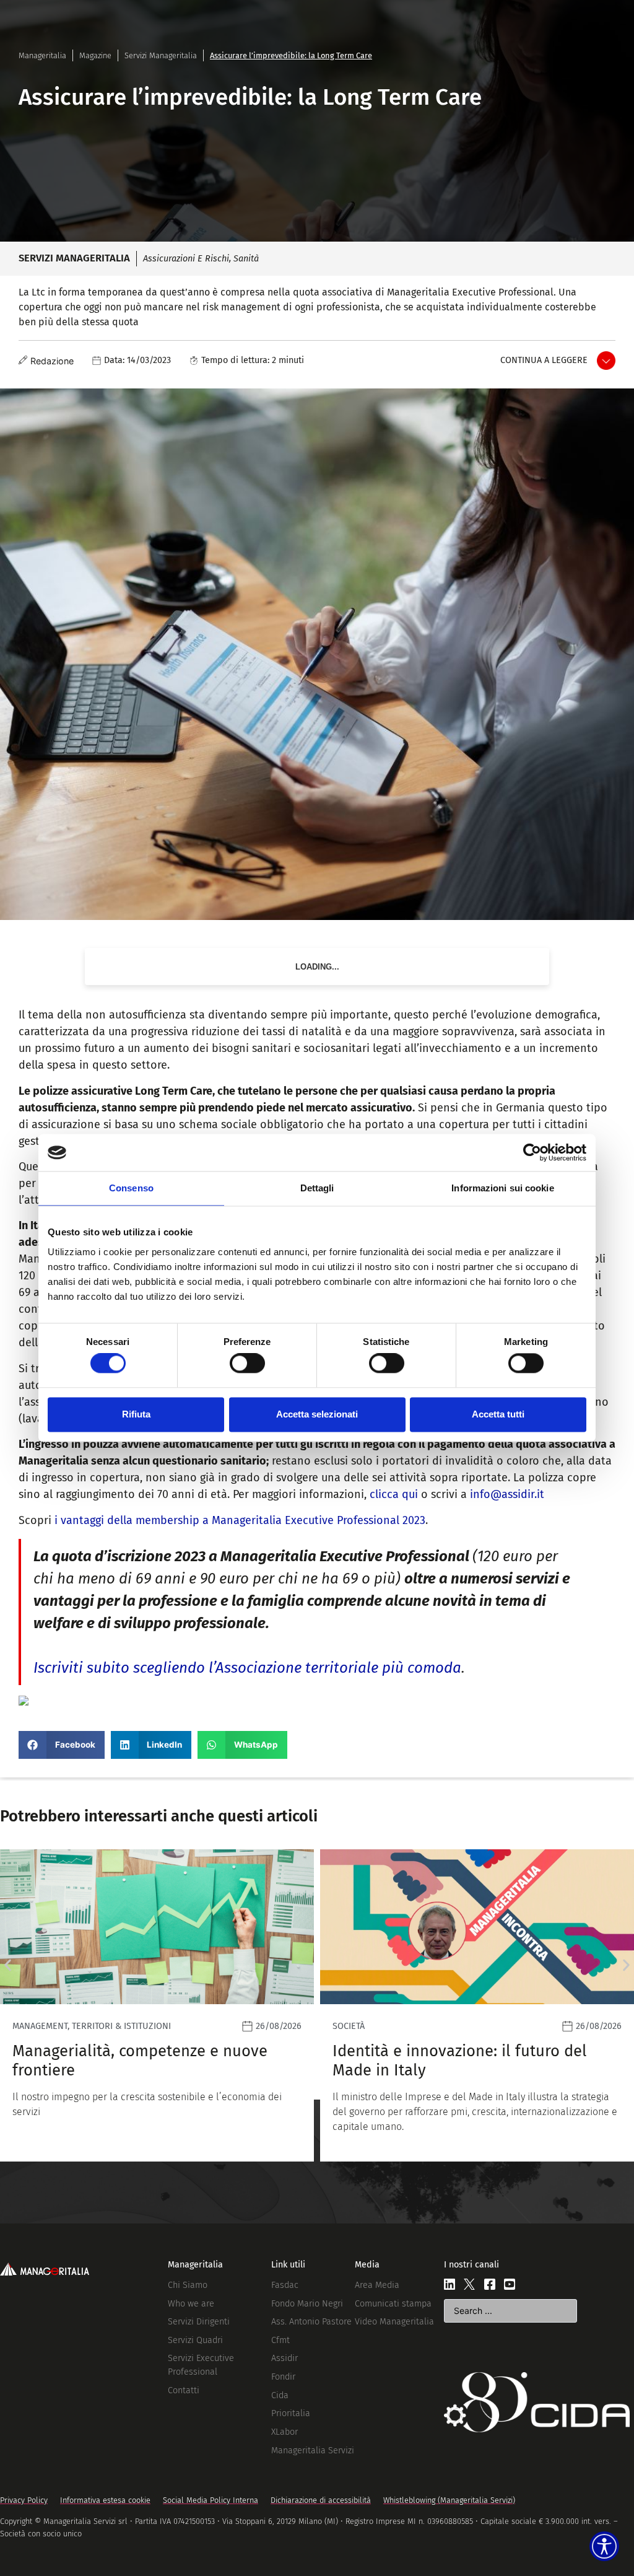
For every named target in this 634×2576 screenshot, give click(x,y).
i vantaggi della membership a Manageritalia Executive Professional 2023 (240, 1520)
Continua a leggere (544, 360)
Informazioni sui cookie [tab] (502, 1188)
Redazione (52, 361)
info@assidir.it (507, 1494)
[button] (62, 1745)
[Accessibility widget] (604, 2546)
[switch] (247, 1364)
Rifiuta (136, 1414)
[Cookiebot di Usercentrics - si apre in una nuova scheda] (532, 1152)
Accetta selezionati (317, 1414)
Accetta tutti (498, 1414)
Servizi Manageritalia (161, 55)
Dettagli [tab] (317, 1188)
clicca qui (394, 1494)
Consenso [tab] (131, 1188)
